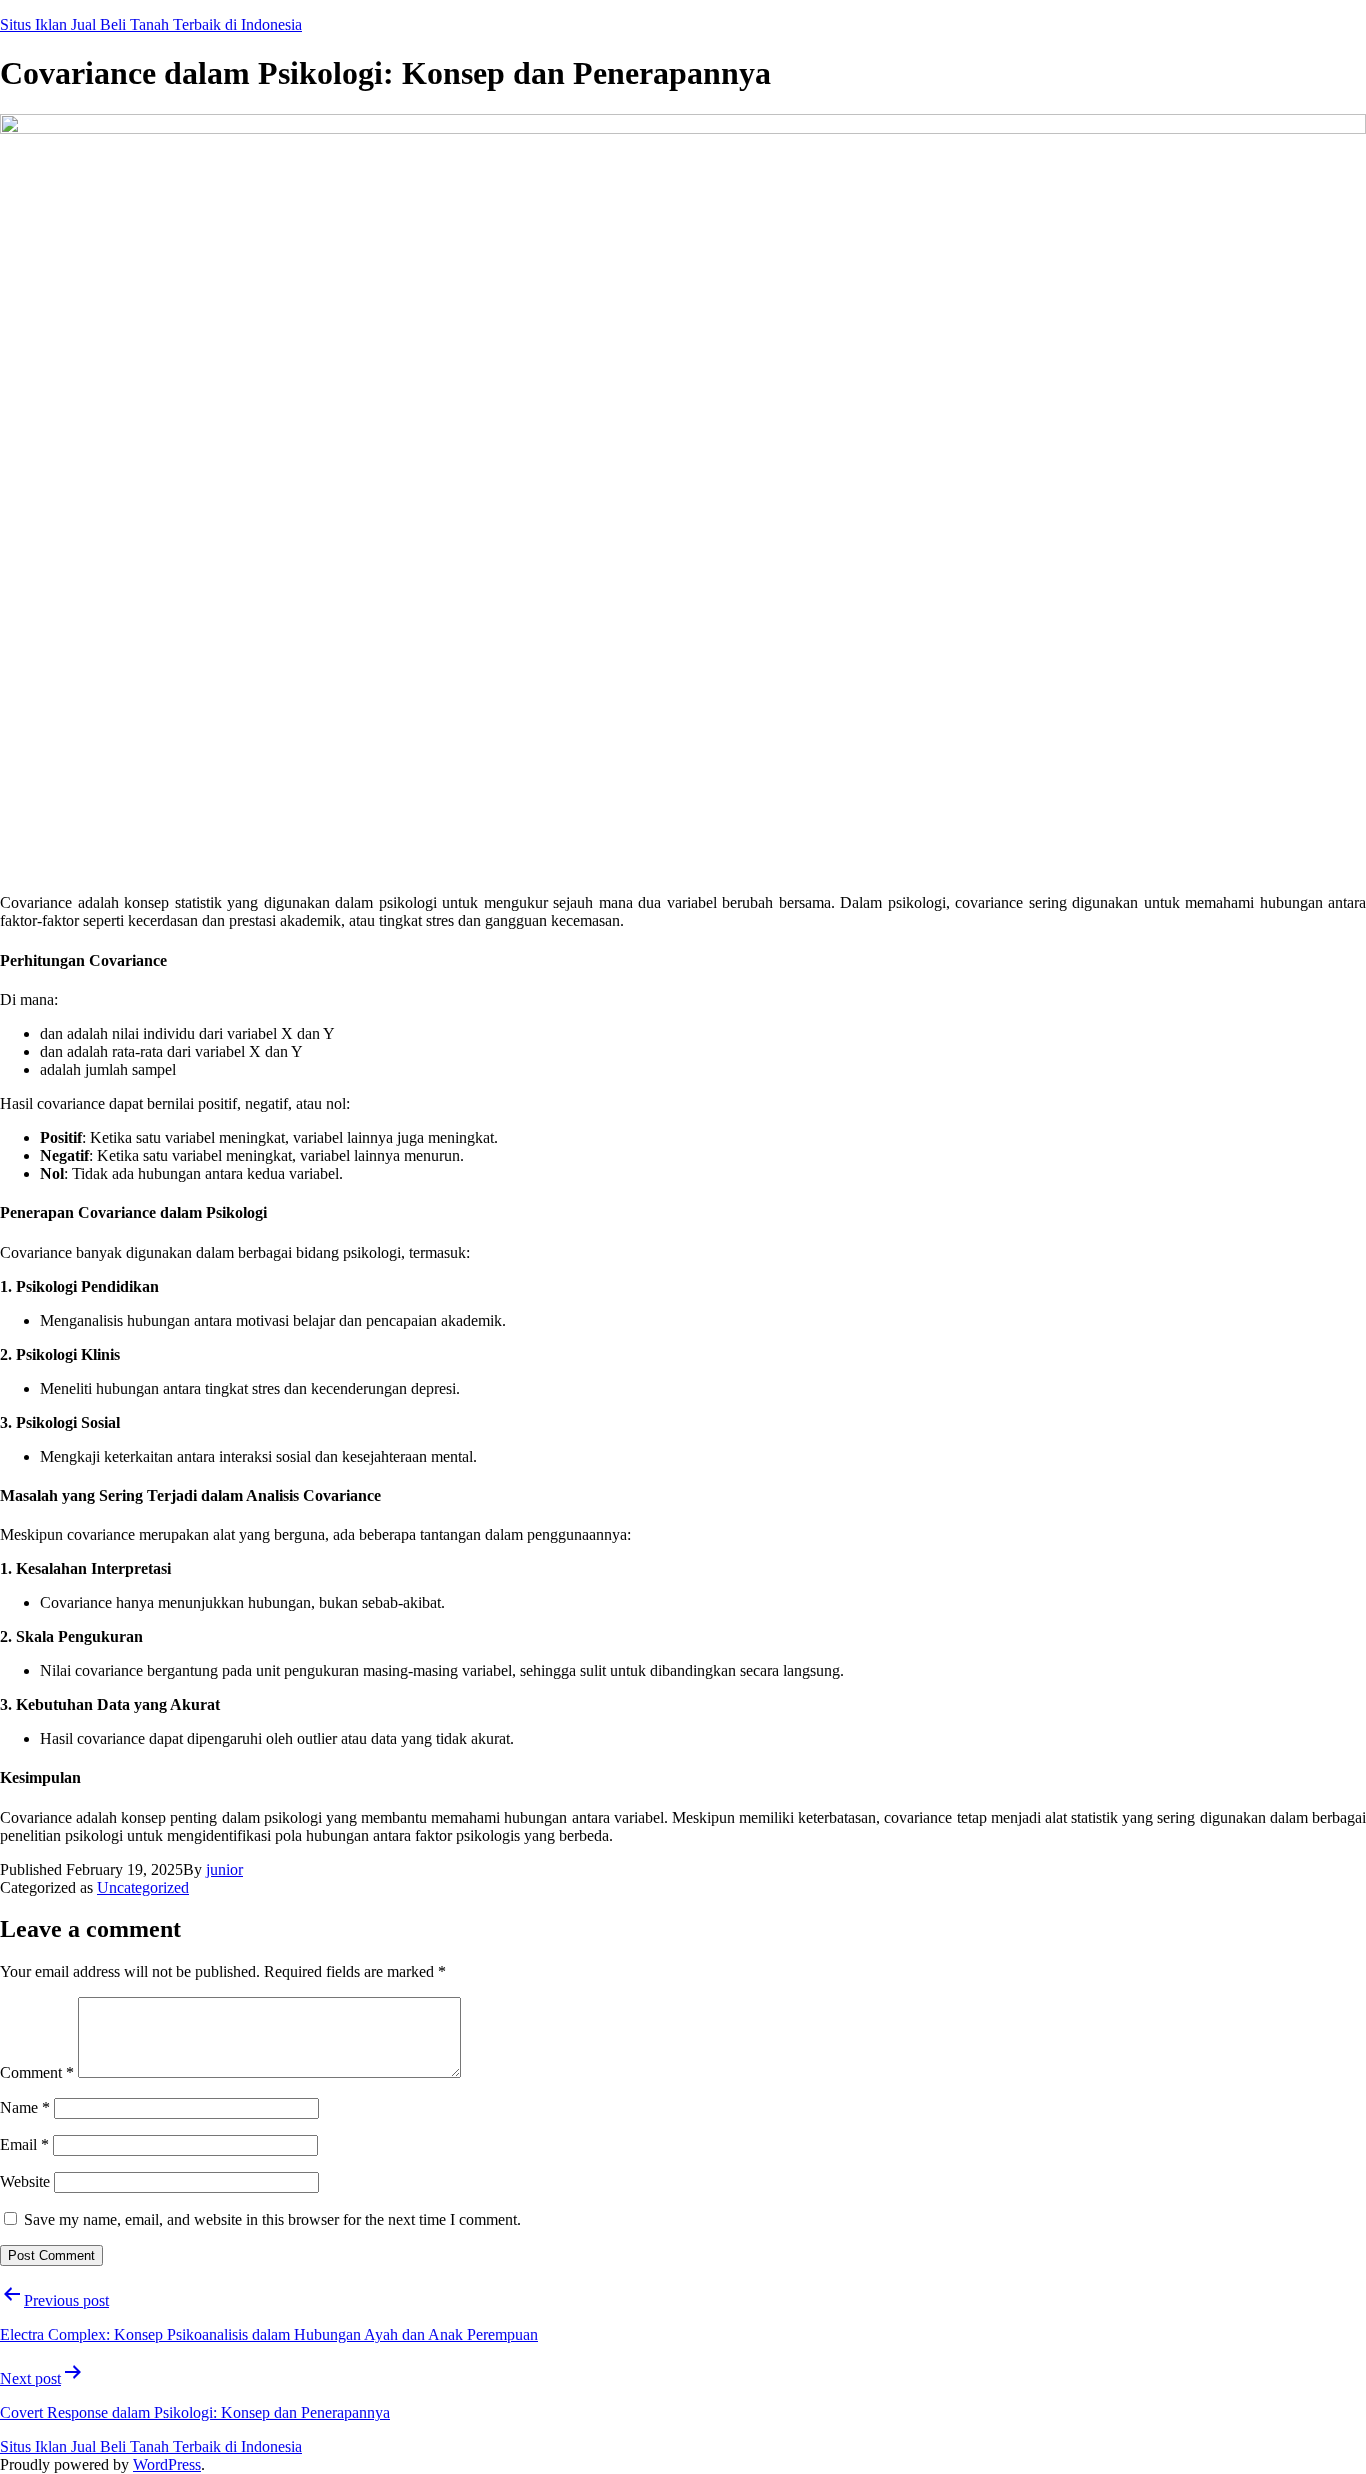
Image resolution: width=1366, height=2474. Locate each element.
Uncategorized (143, 1887)
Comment (37, 2072)
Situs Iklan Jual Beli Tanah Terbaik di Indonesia (151, 24)
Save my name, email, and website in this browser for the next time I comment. (272, 2219)
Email (24, 2144)
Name (25, 2107)
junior (224, 1869)
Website (25, 2181)
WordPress (167, 2464)
